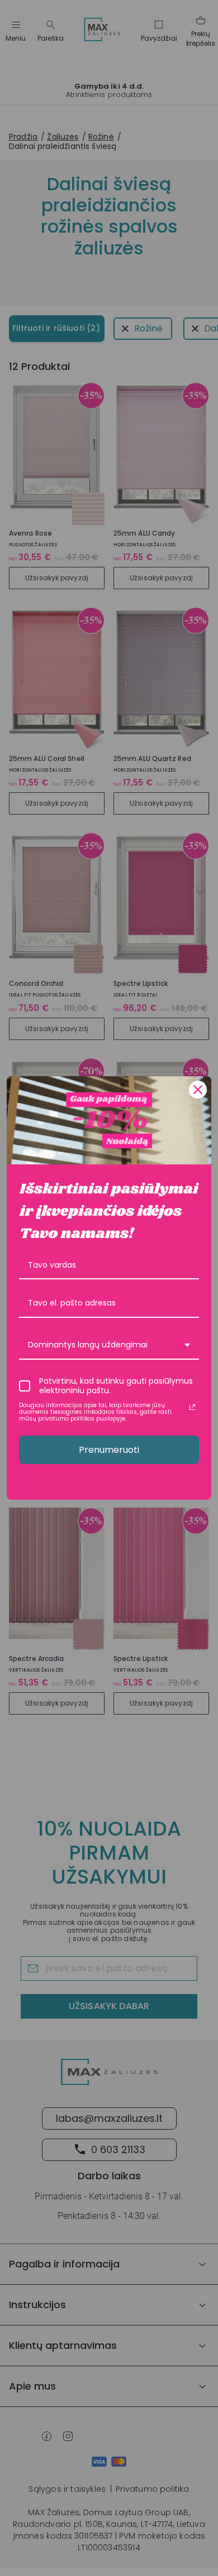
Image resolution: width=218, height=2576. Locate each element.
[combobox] (109, 1345)
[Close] (198, 1090)
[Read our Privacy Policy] (192, 1407)
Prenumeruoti (109, 1450)
